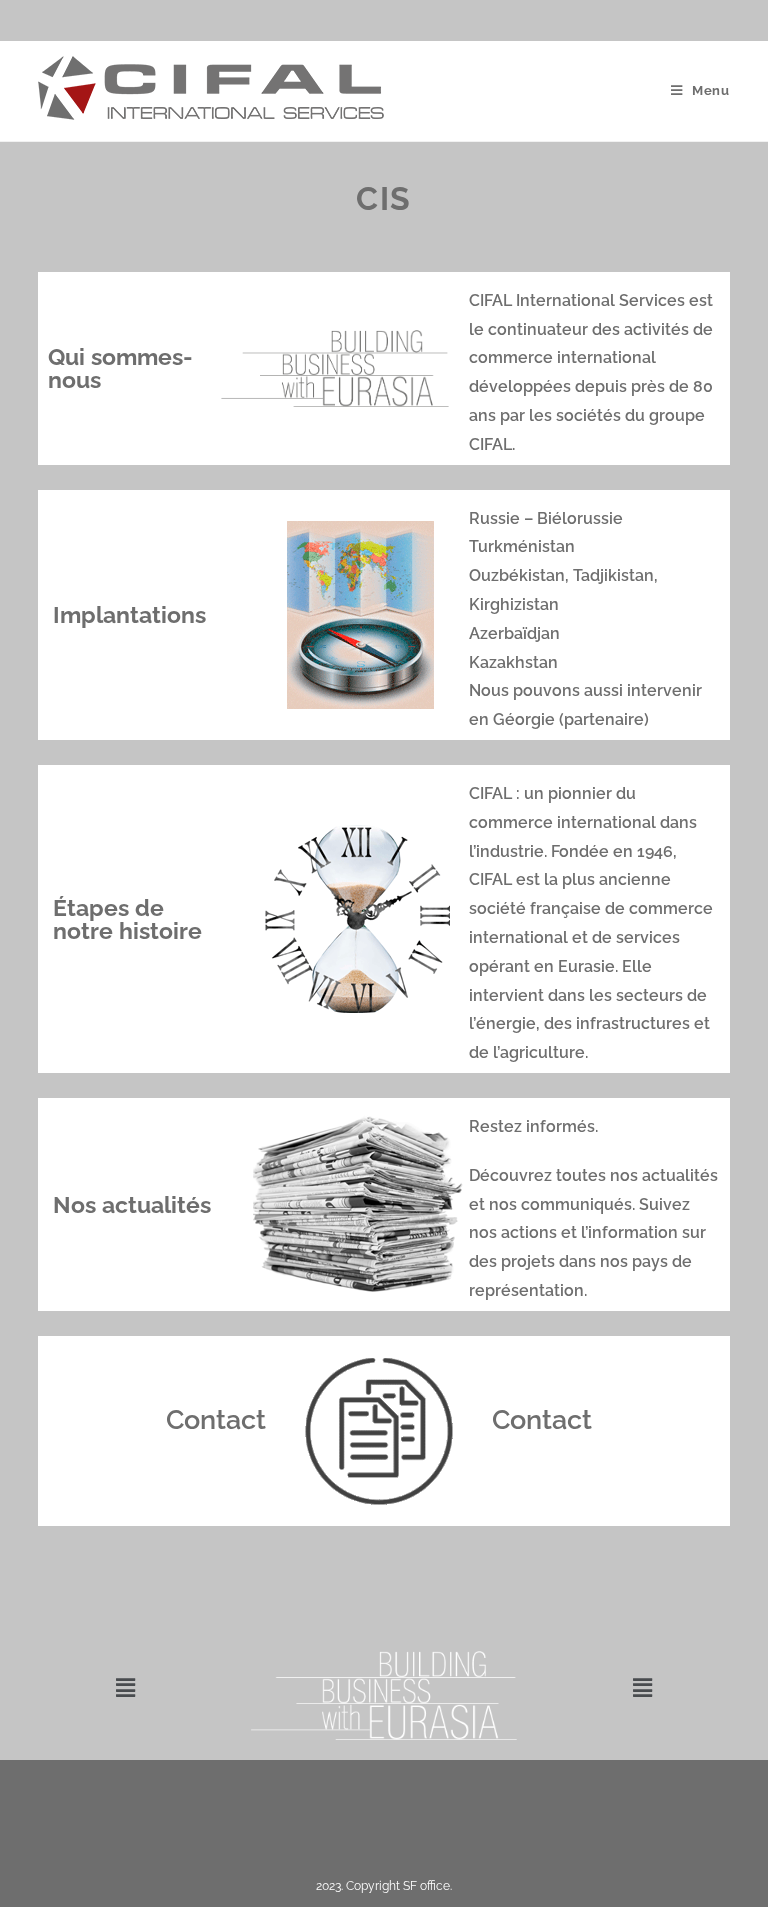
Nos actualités (132, 1204)
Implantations (129, 614)
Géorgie (524, 719)
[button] (125, 1687)
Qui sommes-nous (120, 368)
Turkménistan (522, 546)
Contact (216, 1419)
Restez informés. (533, 1126)
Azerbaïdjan (514, 633)
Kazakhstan (513, 662)
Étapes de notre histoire (127, 919)
